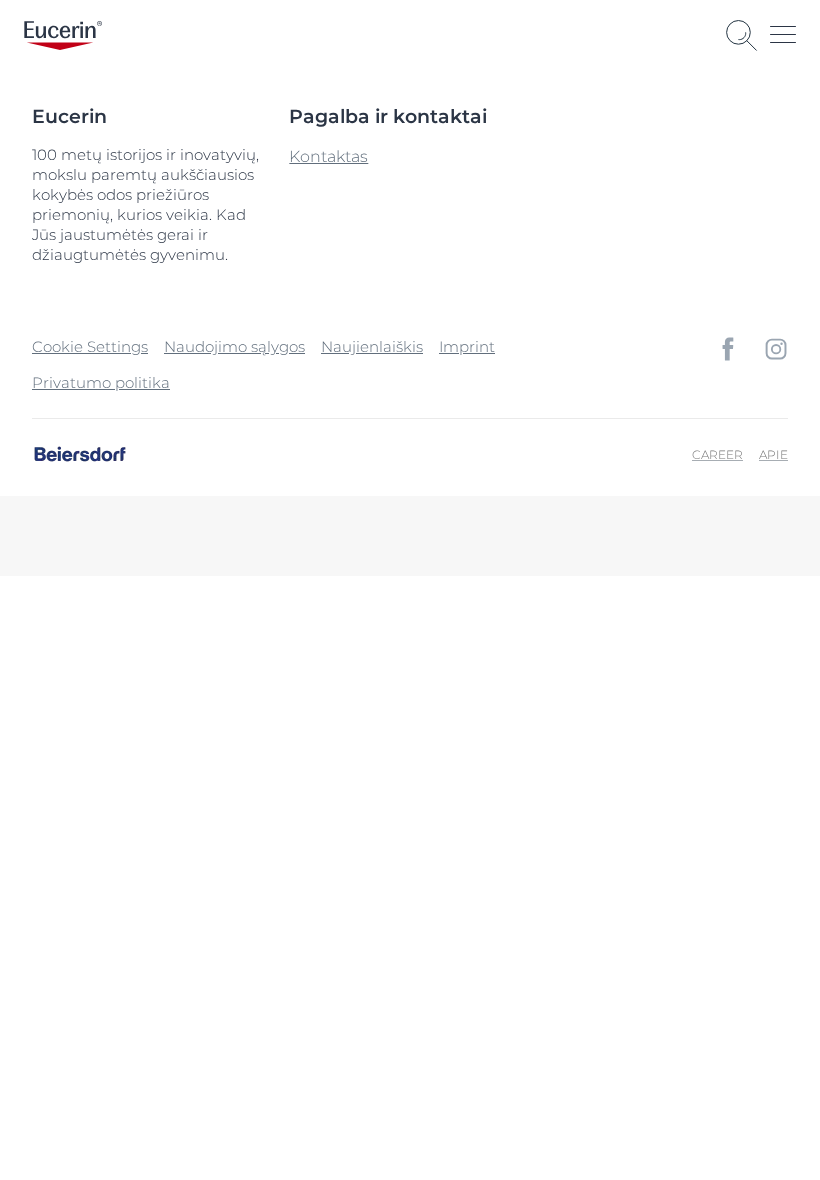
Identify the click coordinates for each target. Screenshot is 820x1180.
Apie (773, 454)
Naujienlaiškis (372, 346)
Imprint (467, 346)
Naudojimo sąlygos (234, 346)
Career (717, 454)
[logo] (63, 35)
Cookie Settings (90, 346)
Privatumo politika (101, 382)
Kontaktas (328, 156)
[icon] (728, 349)
